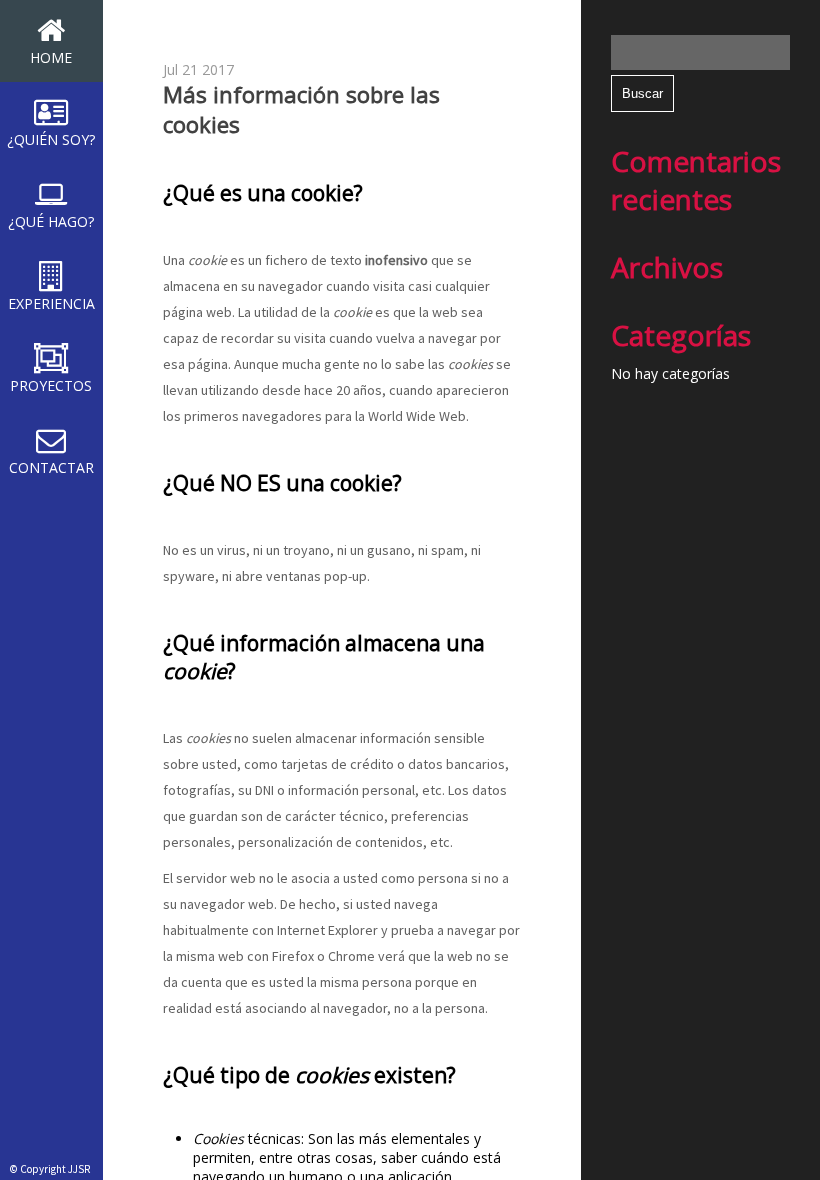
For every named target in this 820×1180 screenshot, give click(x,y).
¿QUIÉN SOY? (51, 139)
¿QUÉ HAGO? (51, 221)
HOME (51, 57)
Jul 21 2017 (198, 69)
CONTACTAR (51, 467)
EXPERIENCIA (51, 303)
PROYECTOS (51, 385)
